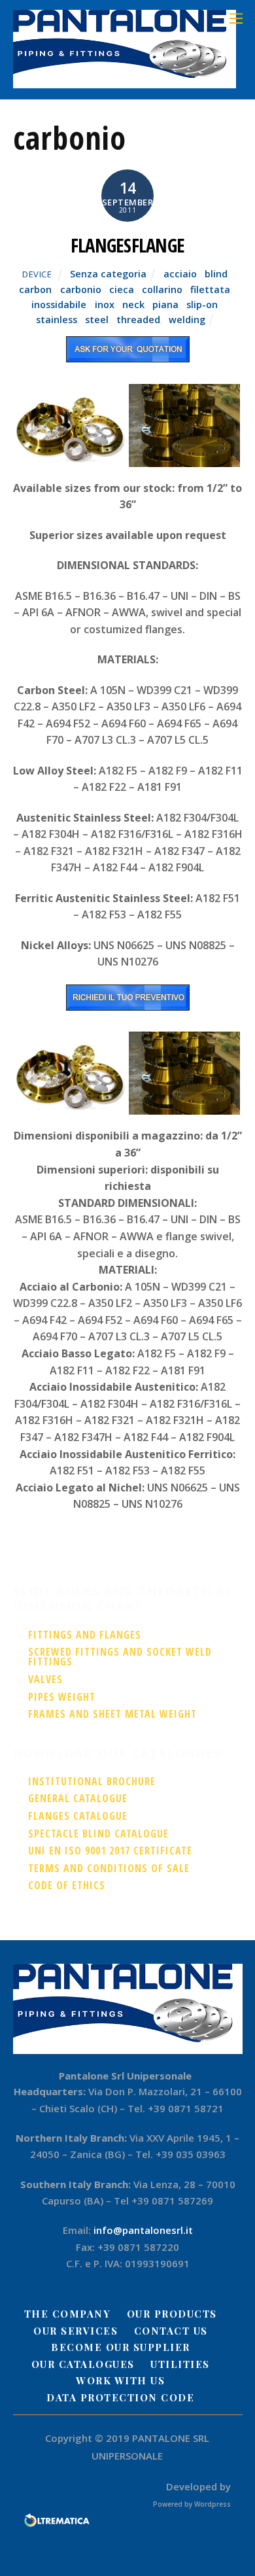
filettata (210, 289)
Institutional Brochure (92, 1781)
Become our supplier (121, 2347)
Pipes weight (62, 1697)
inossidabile (59, 305)
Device (37, 274)
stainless (57, 320)
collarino (162, 289)
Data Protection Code (120, 2397)
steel (97, 320)
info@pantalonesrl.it (143, 2230)
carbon (35, 289)
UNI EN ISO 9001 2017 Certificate (110, 1851)
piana (165, 305)
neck (133, 305)
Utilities (180, 2364)
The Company (68, 2314)
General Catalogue (78, 1798)
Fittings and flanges (85, 1635)
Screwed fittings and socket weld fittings (120, 1657)
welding (187, 320)
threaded (138, 320)
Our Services (76, 2331)
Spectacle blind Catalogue (98, 1834)
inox (105, 305)
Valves (45, 1679)
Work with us (120, 2380)
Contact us (171, 2331)
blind (216, 274)
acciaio (180, 274)
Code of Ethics (67, 1885)
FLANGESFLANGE (128, 245)
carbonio (81, 289)
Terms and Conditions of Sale (109, 1868)
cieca (122, 289)
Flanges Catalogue (78, 1816)
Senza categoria (108, 274)
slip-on (202, 305)
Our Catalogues (83, 2364)
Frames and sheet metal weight (112, 1714)
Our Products (172, 2314)
